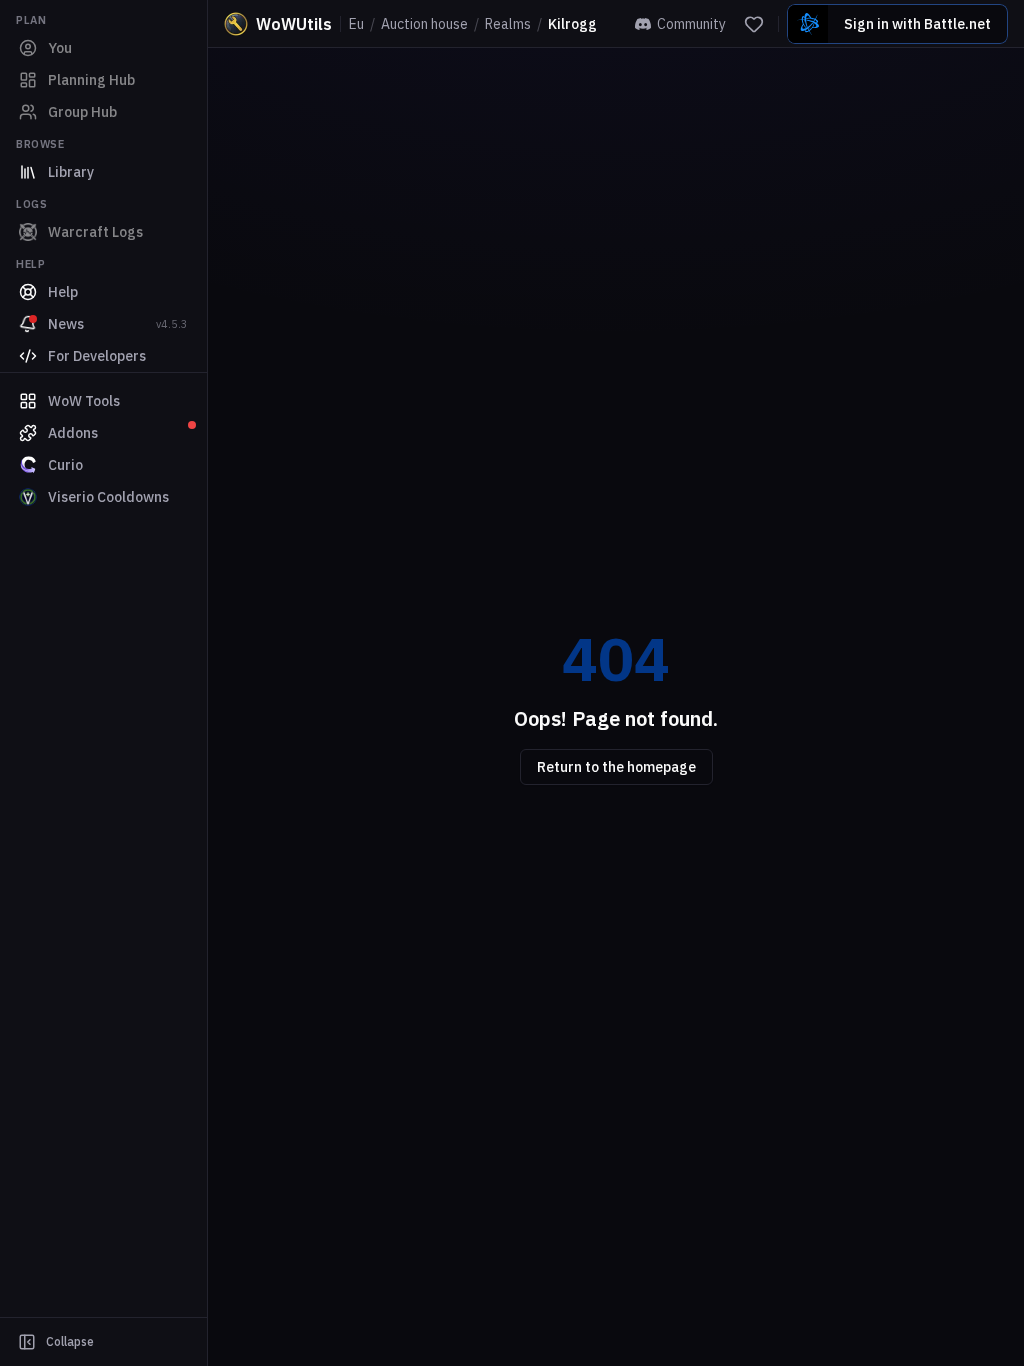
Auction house (424, 24)
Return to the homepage (616, 767)
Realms (508, 24)
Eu (356, 24)
